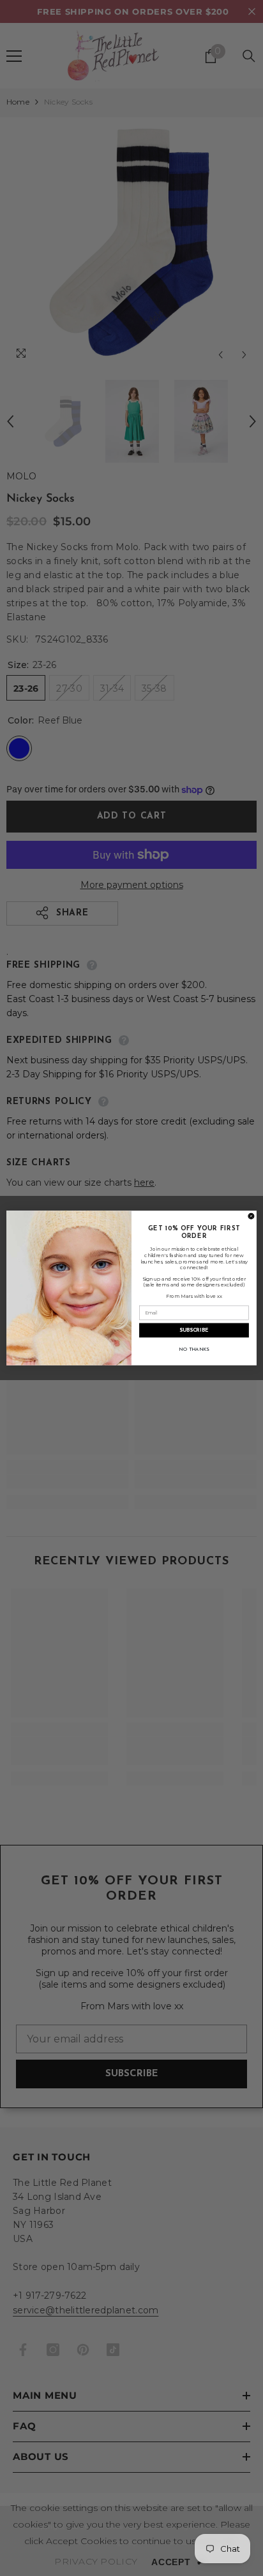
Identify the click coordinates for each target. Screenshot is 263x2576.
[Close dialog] (251, 1216)
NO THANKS (194, 1350)
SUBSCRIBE (194, 1330)
